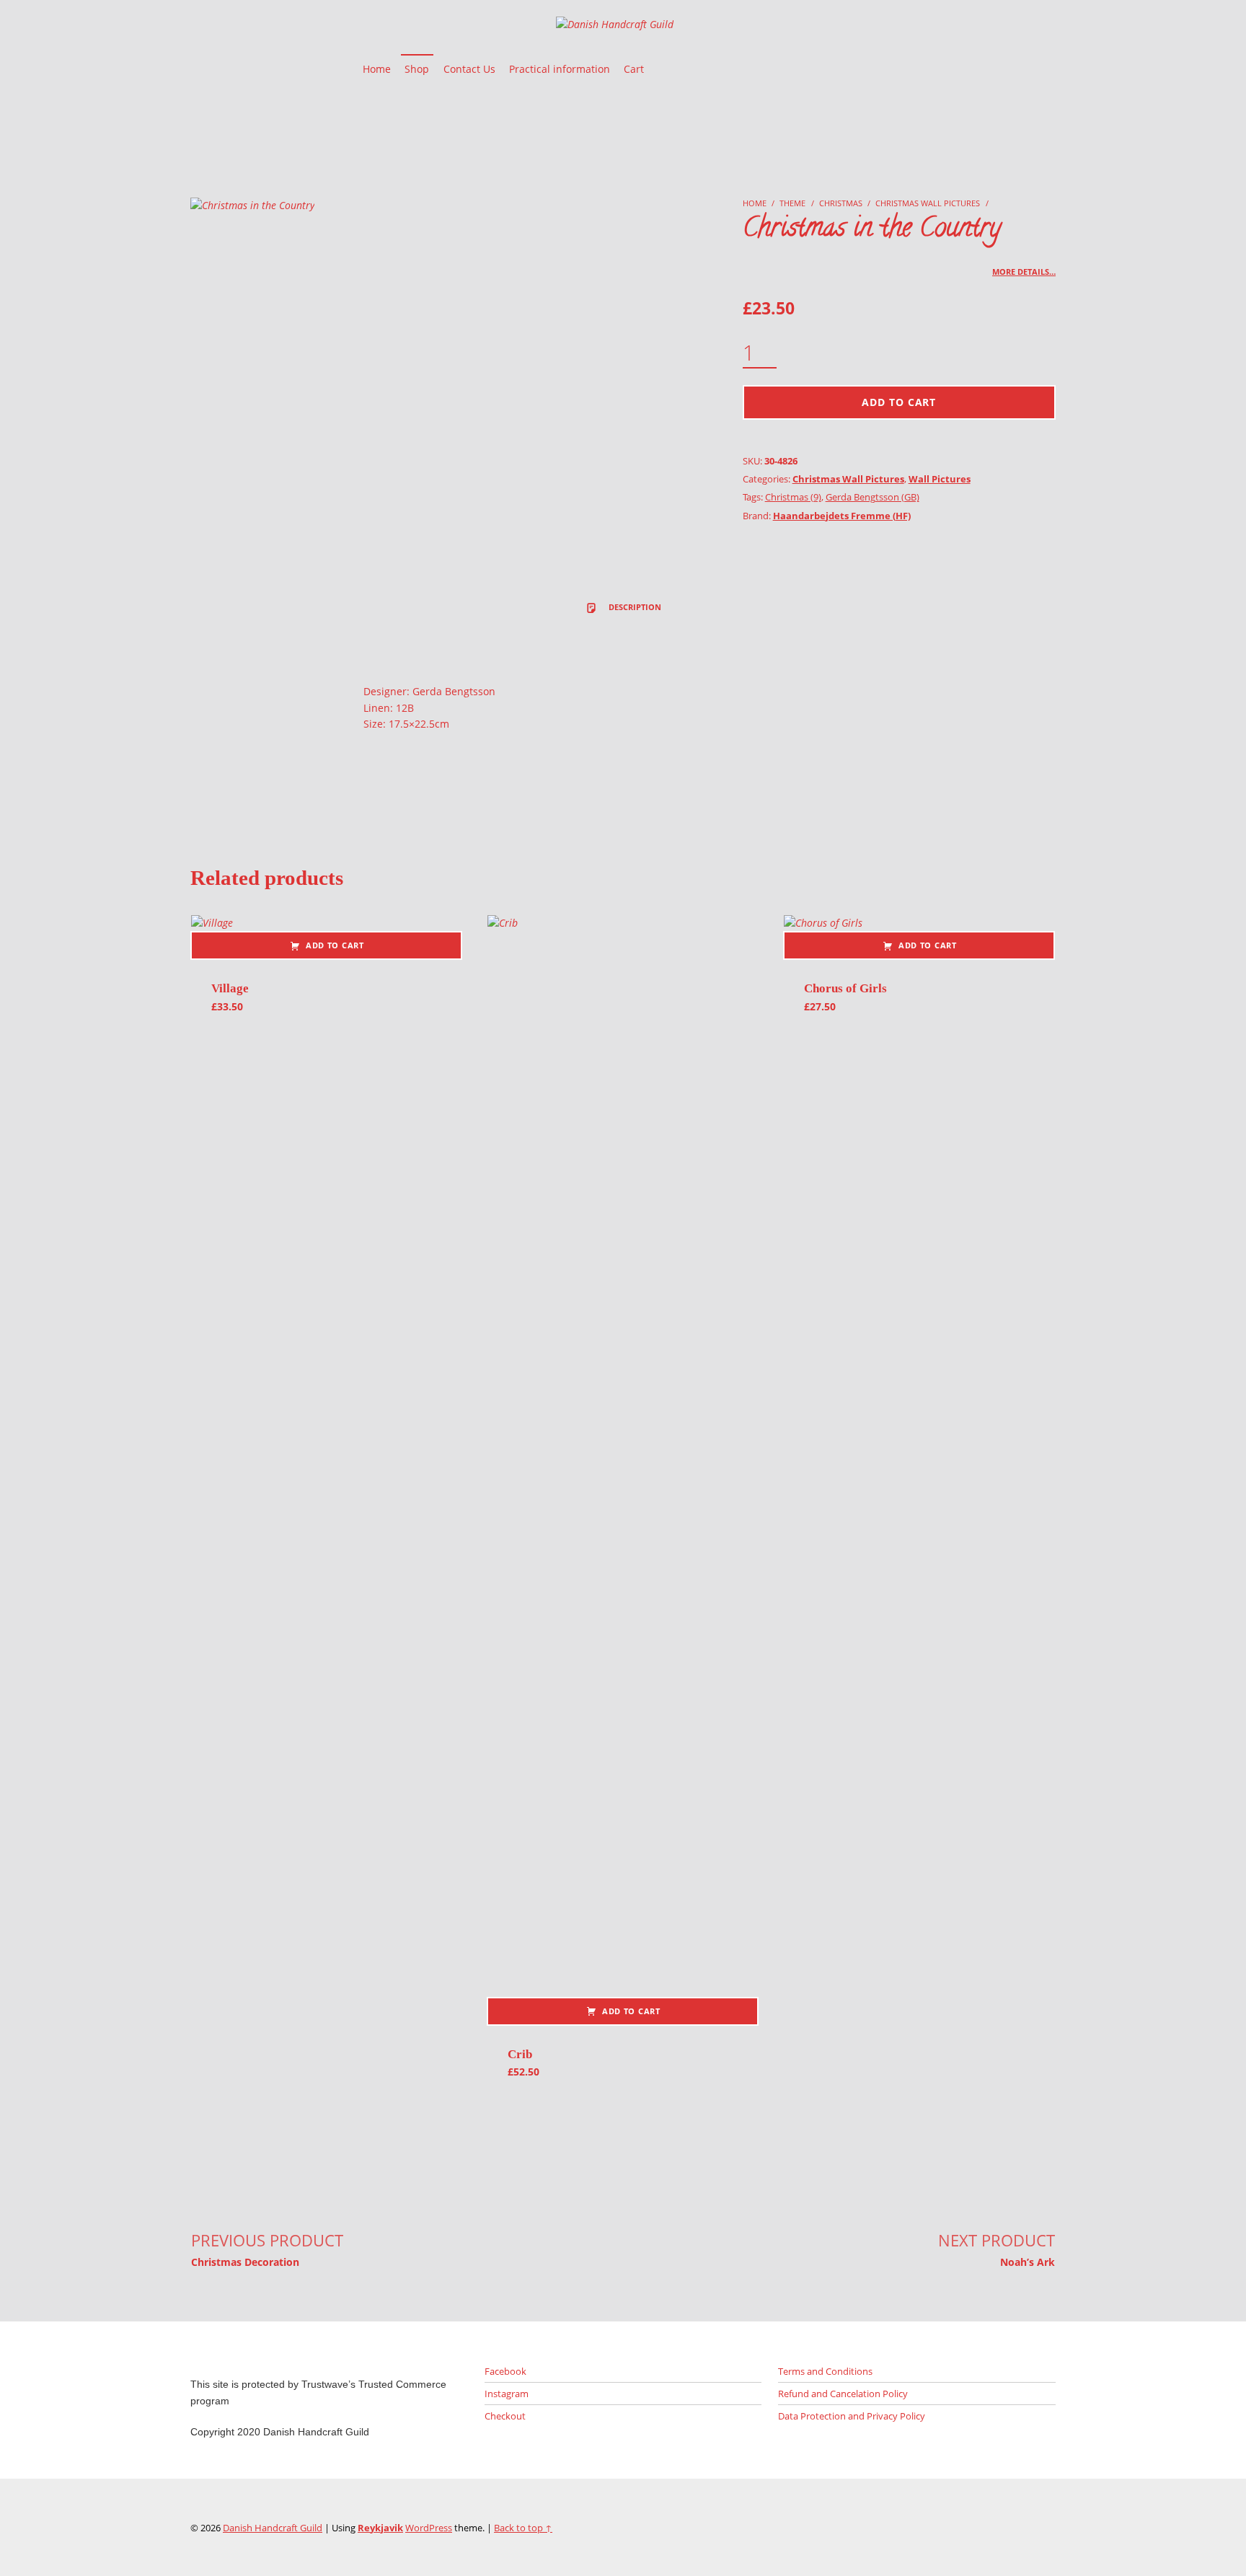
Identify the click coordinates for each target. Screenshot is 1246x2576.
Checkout (505, 2416)
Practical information (560, 69)
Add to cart (899, 402)
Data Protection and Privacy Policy (852, 2416)
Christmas (841, 203)
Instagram (507, 2394)
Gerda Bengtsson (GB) (872, 497)
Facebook (505, 2371)
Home (377, 69)
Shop (417, 69)
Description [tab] (634, 607)
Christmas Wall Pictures (928, 203)
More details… (1024, 272)
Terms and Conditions (825, 2371)
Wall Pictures (940, 479)
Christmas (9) (793, 497)
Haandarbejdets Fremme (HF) (842, 516)
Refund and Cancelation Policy (843, 2394)
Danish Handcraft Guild (273, 2528)
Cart (634, 69)
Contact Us (469, 69)
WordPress (429, 2528)
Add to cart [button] (335, 945)
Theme (792, 203)
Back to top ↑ (523, 2528)
